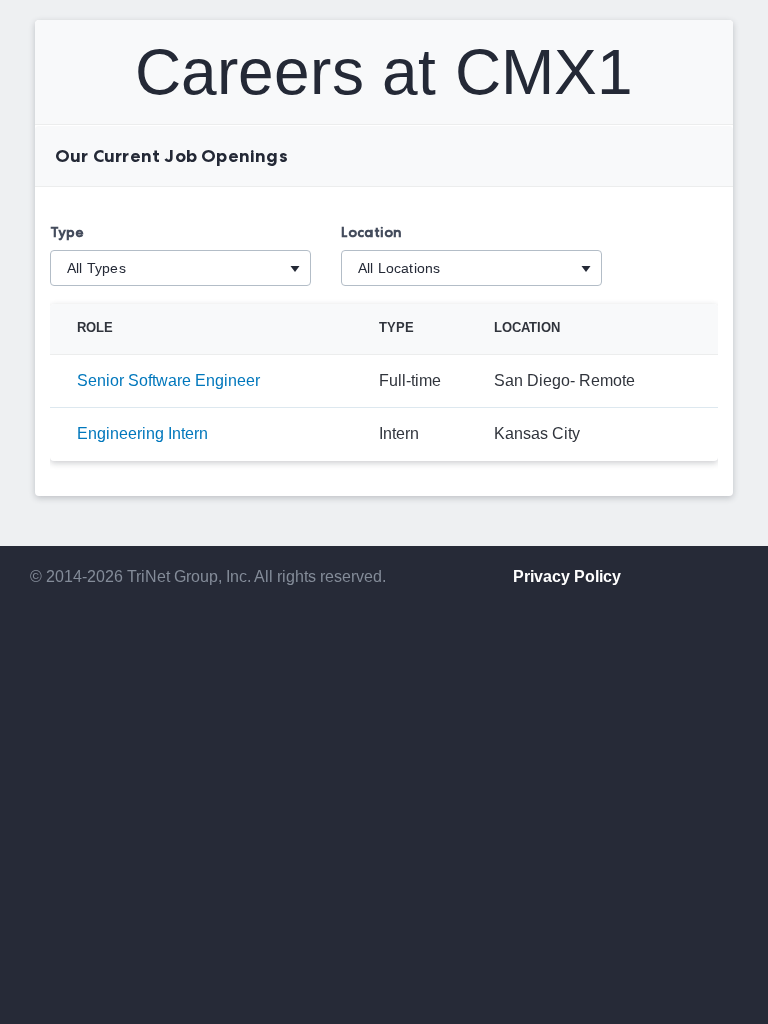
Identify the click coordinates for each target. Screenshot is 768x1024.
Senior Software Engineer (168, 380)
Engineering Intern (142, 433)
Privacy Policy (567, 576)
